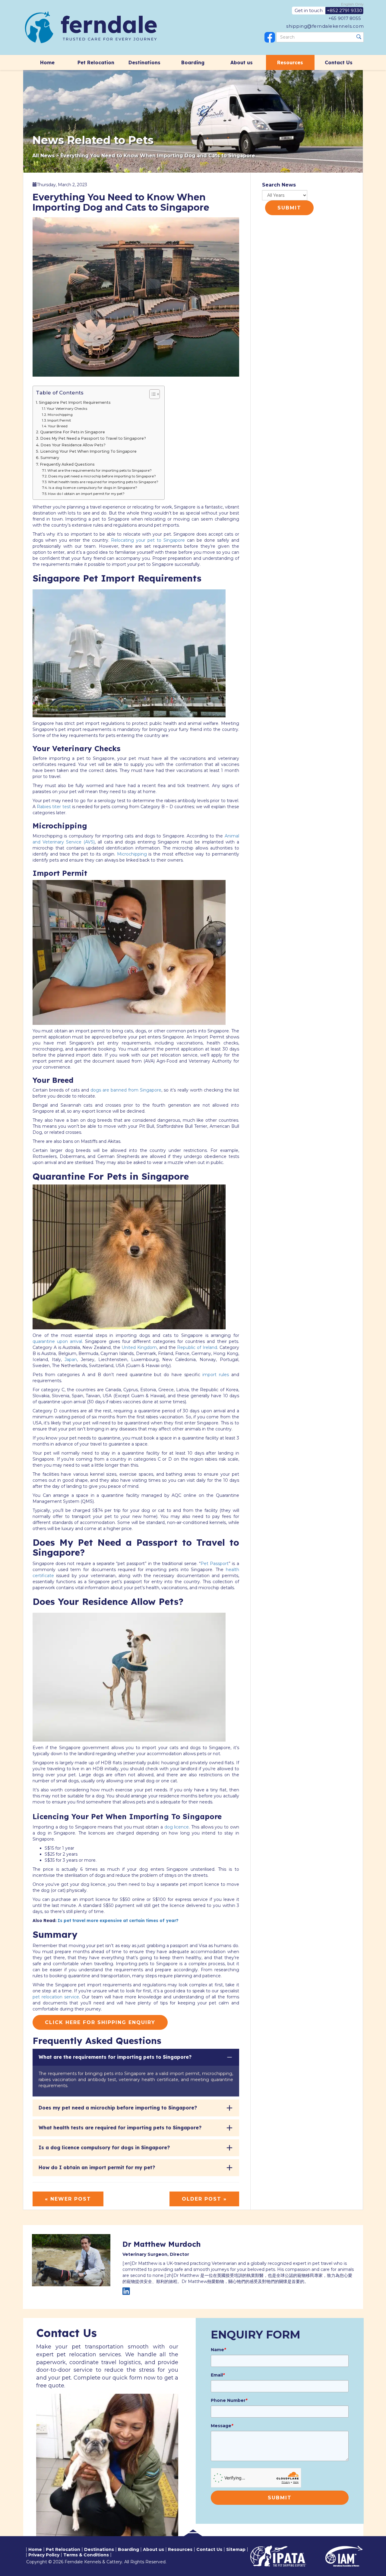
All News (43, 156)
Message (222, 2426)
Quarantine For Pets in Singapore (73, 432)
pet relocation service (56, 1997)
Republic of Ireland (196, 1347)
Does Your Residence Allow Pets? (73, 445)
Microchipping (60, 415)
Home (47, 62)
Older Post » (204, 2199)
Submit (289, 208)
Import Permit (59, 420)
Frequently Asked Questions (67, 464)
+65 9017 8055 (345, 18)
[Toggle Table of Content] (152, 394)
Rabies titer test (54, 807)
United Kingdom (139, 1347)
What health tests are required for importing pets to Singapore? (103, 482)
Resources (290, 62)
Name (218, 2350)
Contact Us (339, 62)
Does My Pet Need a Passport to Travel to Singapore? (93, 438)
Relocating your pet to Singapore (148, 540)
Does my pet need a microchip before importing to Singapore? (102, 476)
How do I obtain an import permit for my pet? (86, 494)
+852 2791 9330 (345, 10)
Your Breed (58, 426)
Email (218, 2375)
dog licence (177, 1827)
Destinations (144, 62)
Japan (71, 1360)
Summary (50, 458)
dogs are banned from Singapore (126, 1090)
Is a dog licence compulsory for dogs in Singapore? (93, 488)
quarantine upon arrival (57, 1341)
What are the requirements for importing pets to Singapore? (100, 470)
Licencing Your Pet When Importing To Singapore (88, 451)
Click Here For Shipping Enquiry (100, 2022)
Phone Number (229, 2400)
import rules (216, 1375)
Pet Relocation (96, 62)
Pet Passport (215, 1564)
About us (242, 62)
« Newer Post (68, 2199)
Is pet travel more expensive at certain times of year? (118, 1921)
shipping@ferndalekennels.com (325, 26)
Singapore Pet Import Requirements (75, 402)
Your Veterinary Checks (67, 409)
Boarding (193, 62)
